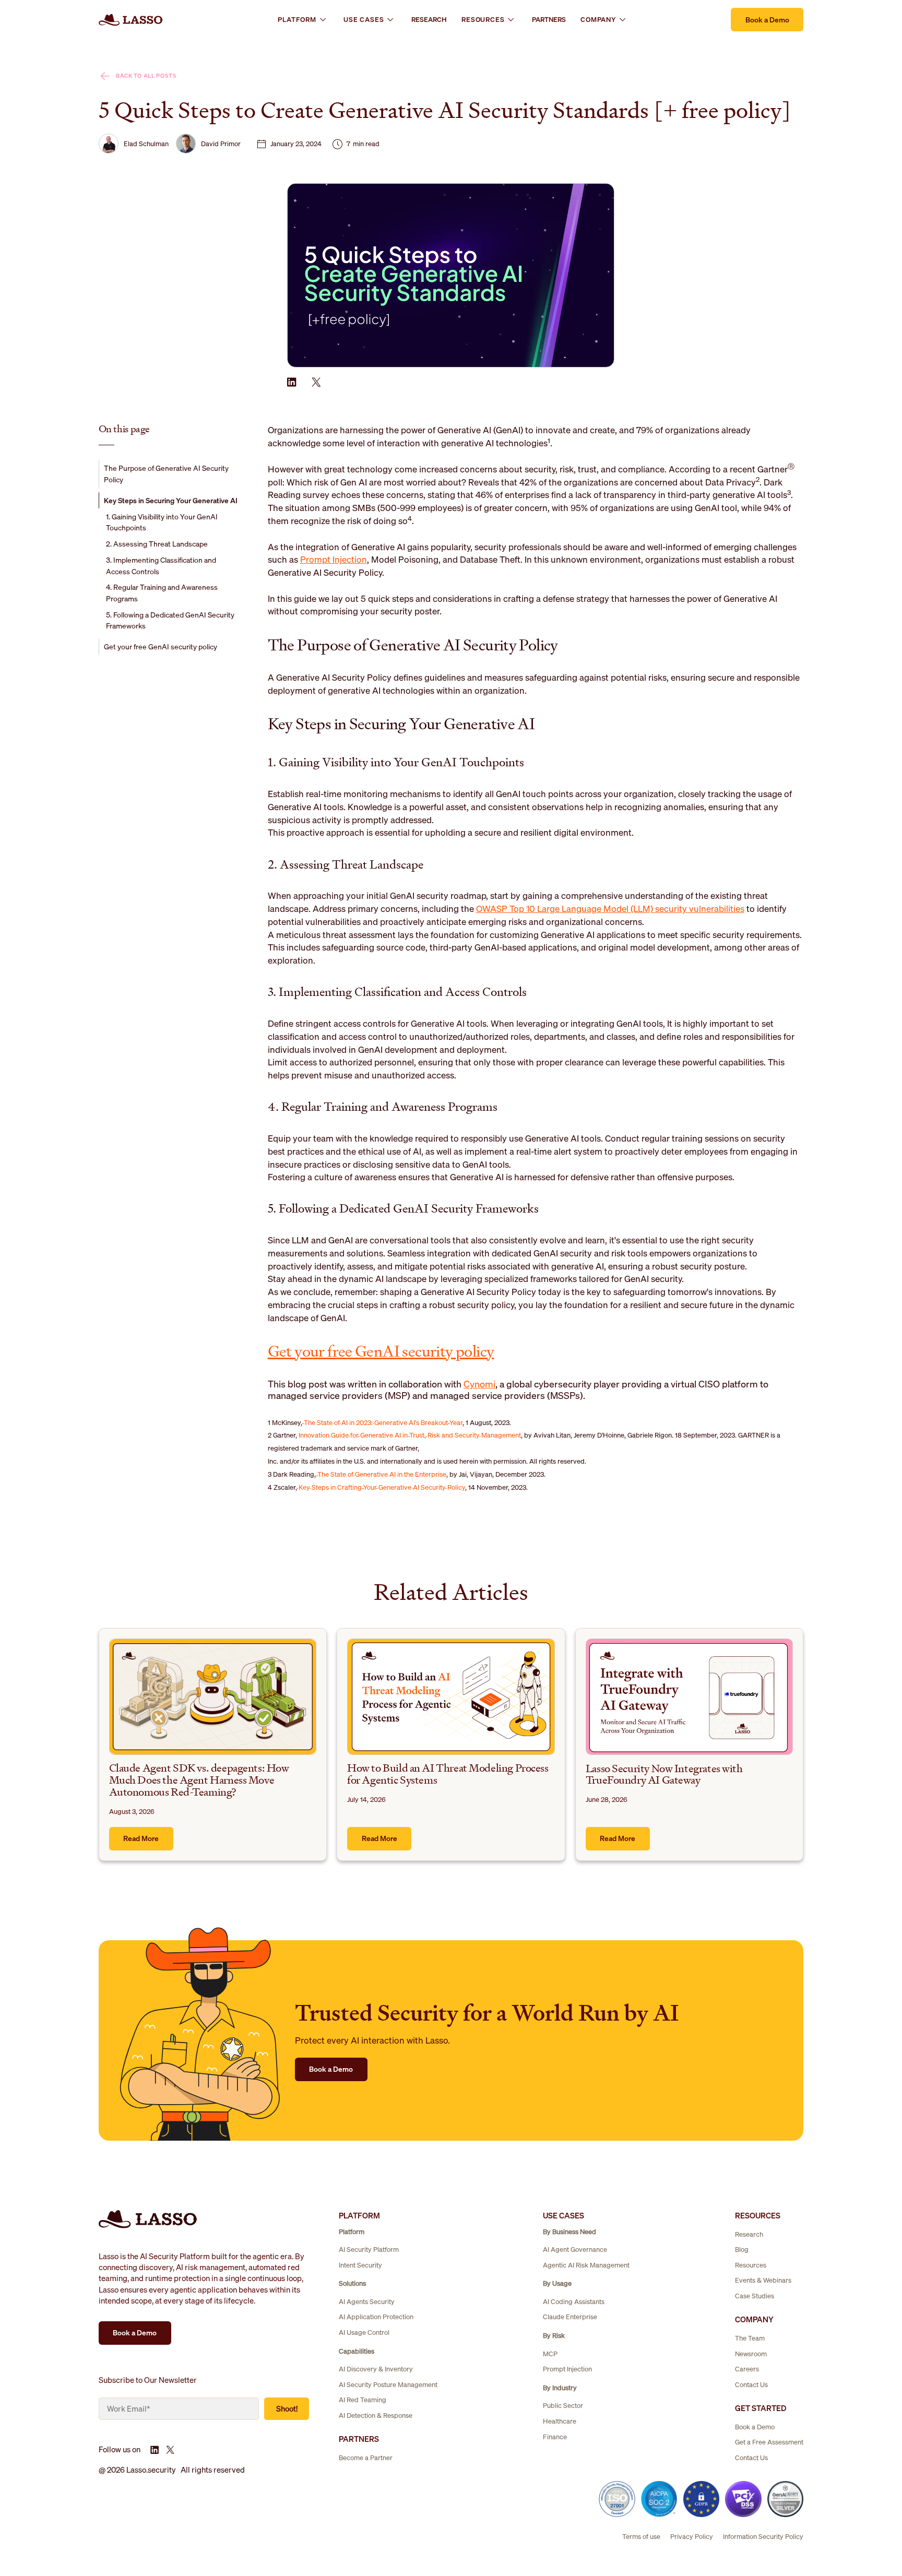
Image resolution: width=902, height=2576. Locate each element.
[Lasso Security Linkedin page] (155, 2450)
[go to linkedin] (292, 382)
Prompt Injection (334, 559)
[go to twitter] (317, 382)
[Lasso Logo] (131, 20)
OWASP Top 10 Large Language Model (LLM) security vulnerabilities (610, 909)
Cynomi (479, 1384)
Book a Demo (767, 20)
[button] (303, 20)
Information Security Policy (763, 2537)
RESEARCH (429, 20)
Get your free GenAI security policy (381, 1351)
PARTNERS (549, 20)
